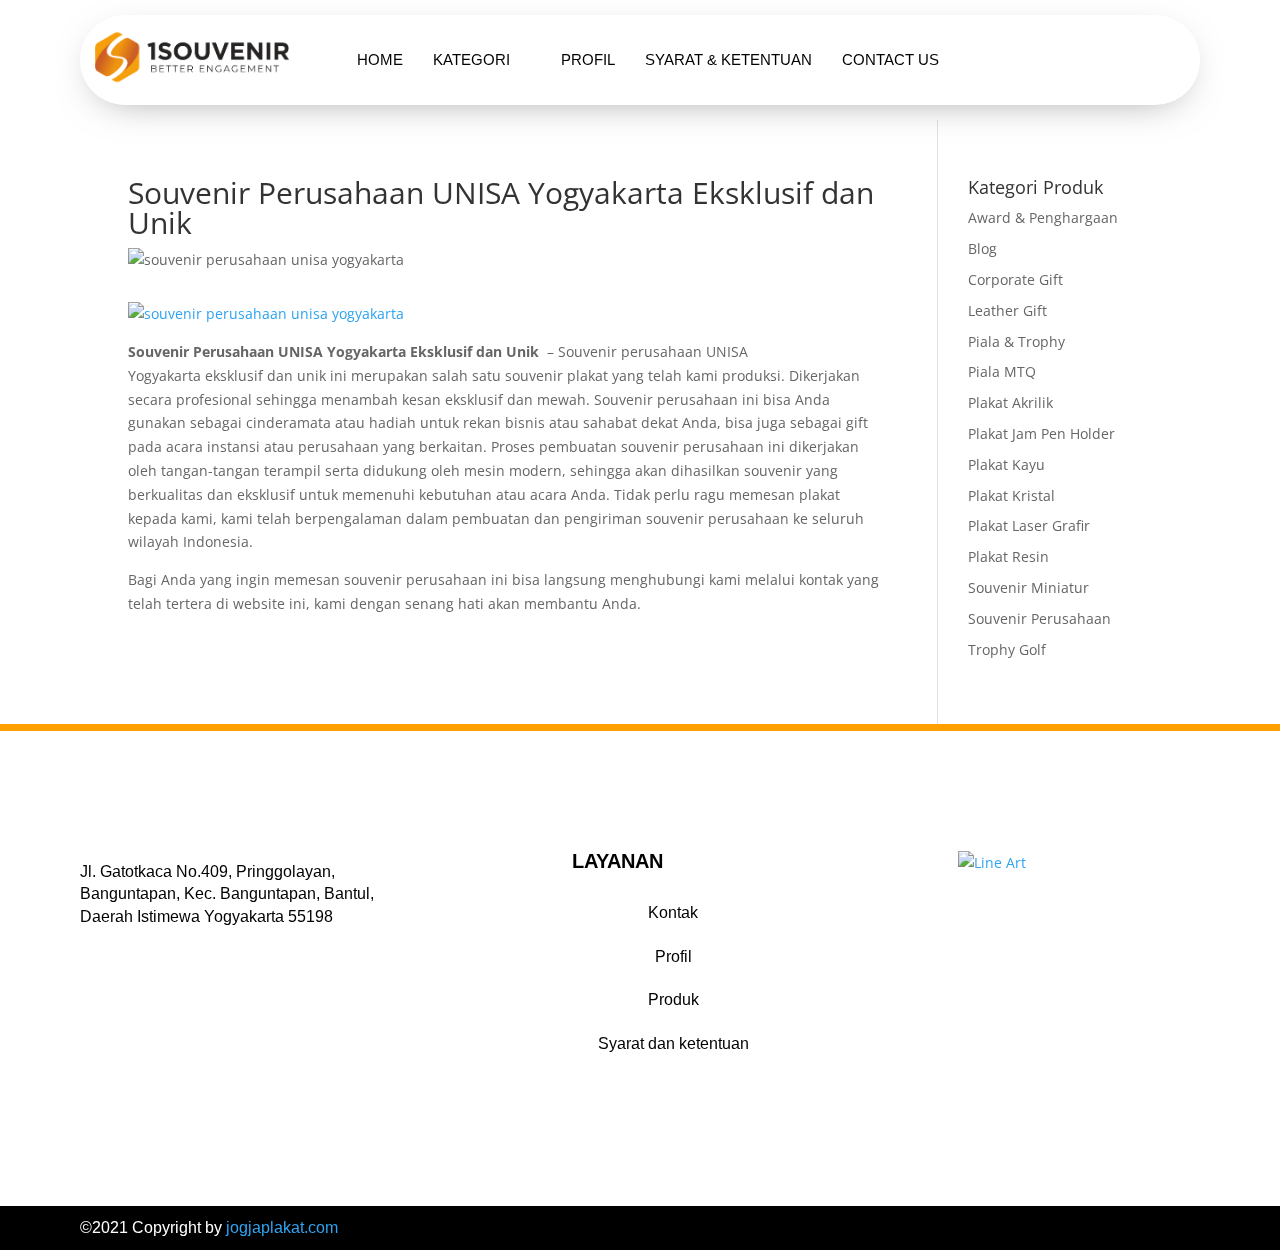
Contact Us (890, 59)
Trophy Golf (1007, 649)
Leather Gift (1007, 310)
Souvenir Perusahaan (1039, 618)
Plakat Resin (1008, 556)
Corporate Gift (1015, 279)
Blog (982, 248)
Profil (588, 59)
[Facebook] (91, 946)
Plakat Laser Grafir (1029, 525)
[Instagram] (143, 946)
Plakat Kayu (1006, 464)
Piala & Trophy (1016, 341)
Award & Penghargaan (1043, 217)
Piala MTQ (1002, 371)
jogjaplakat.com (282, 1227)
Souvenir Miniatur (1028, 587)
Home (380, 59)
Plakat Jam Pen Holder (1041, 433)
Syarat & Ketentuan (728, 59)
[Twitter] (117, 946)
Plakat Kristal (1011, 495)
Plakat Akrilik (1010, 402)
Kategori (471, 59)
